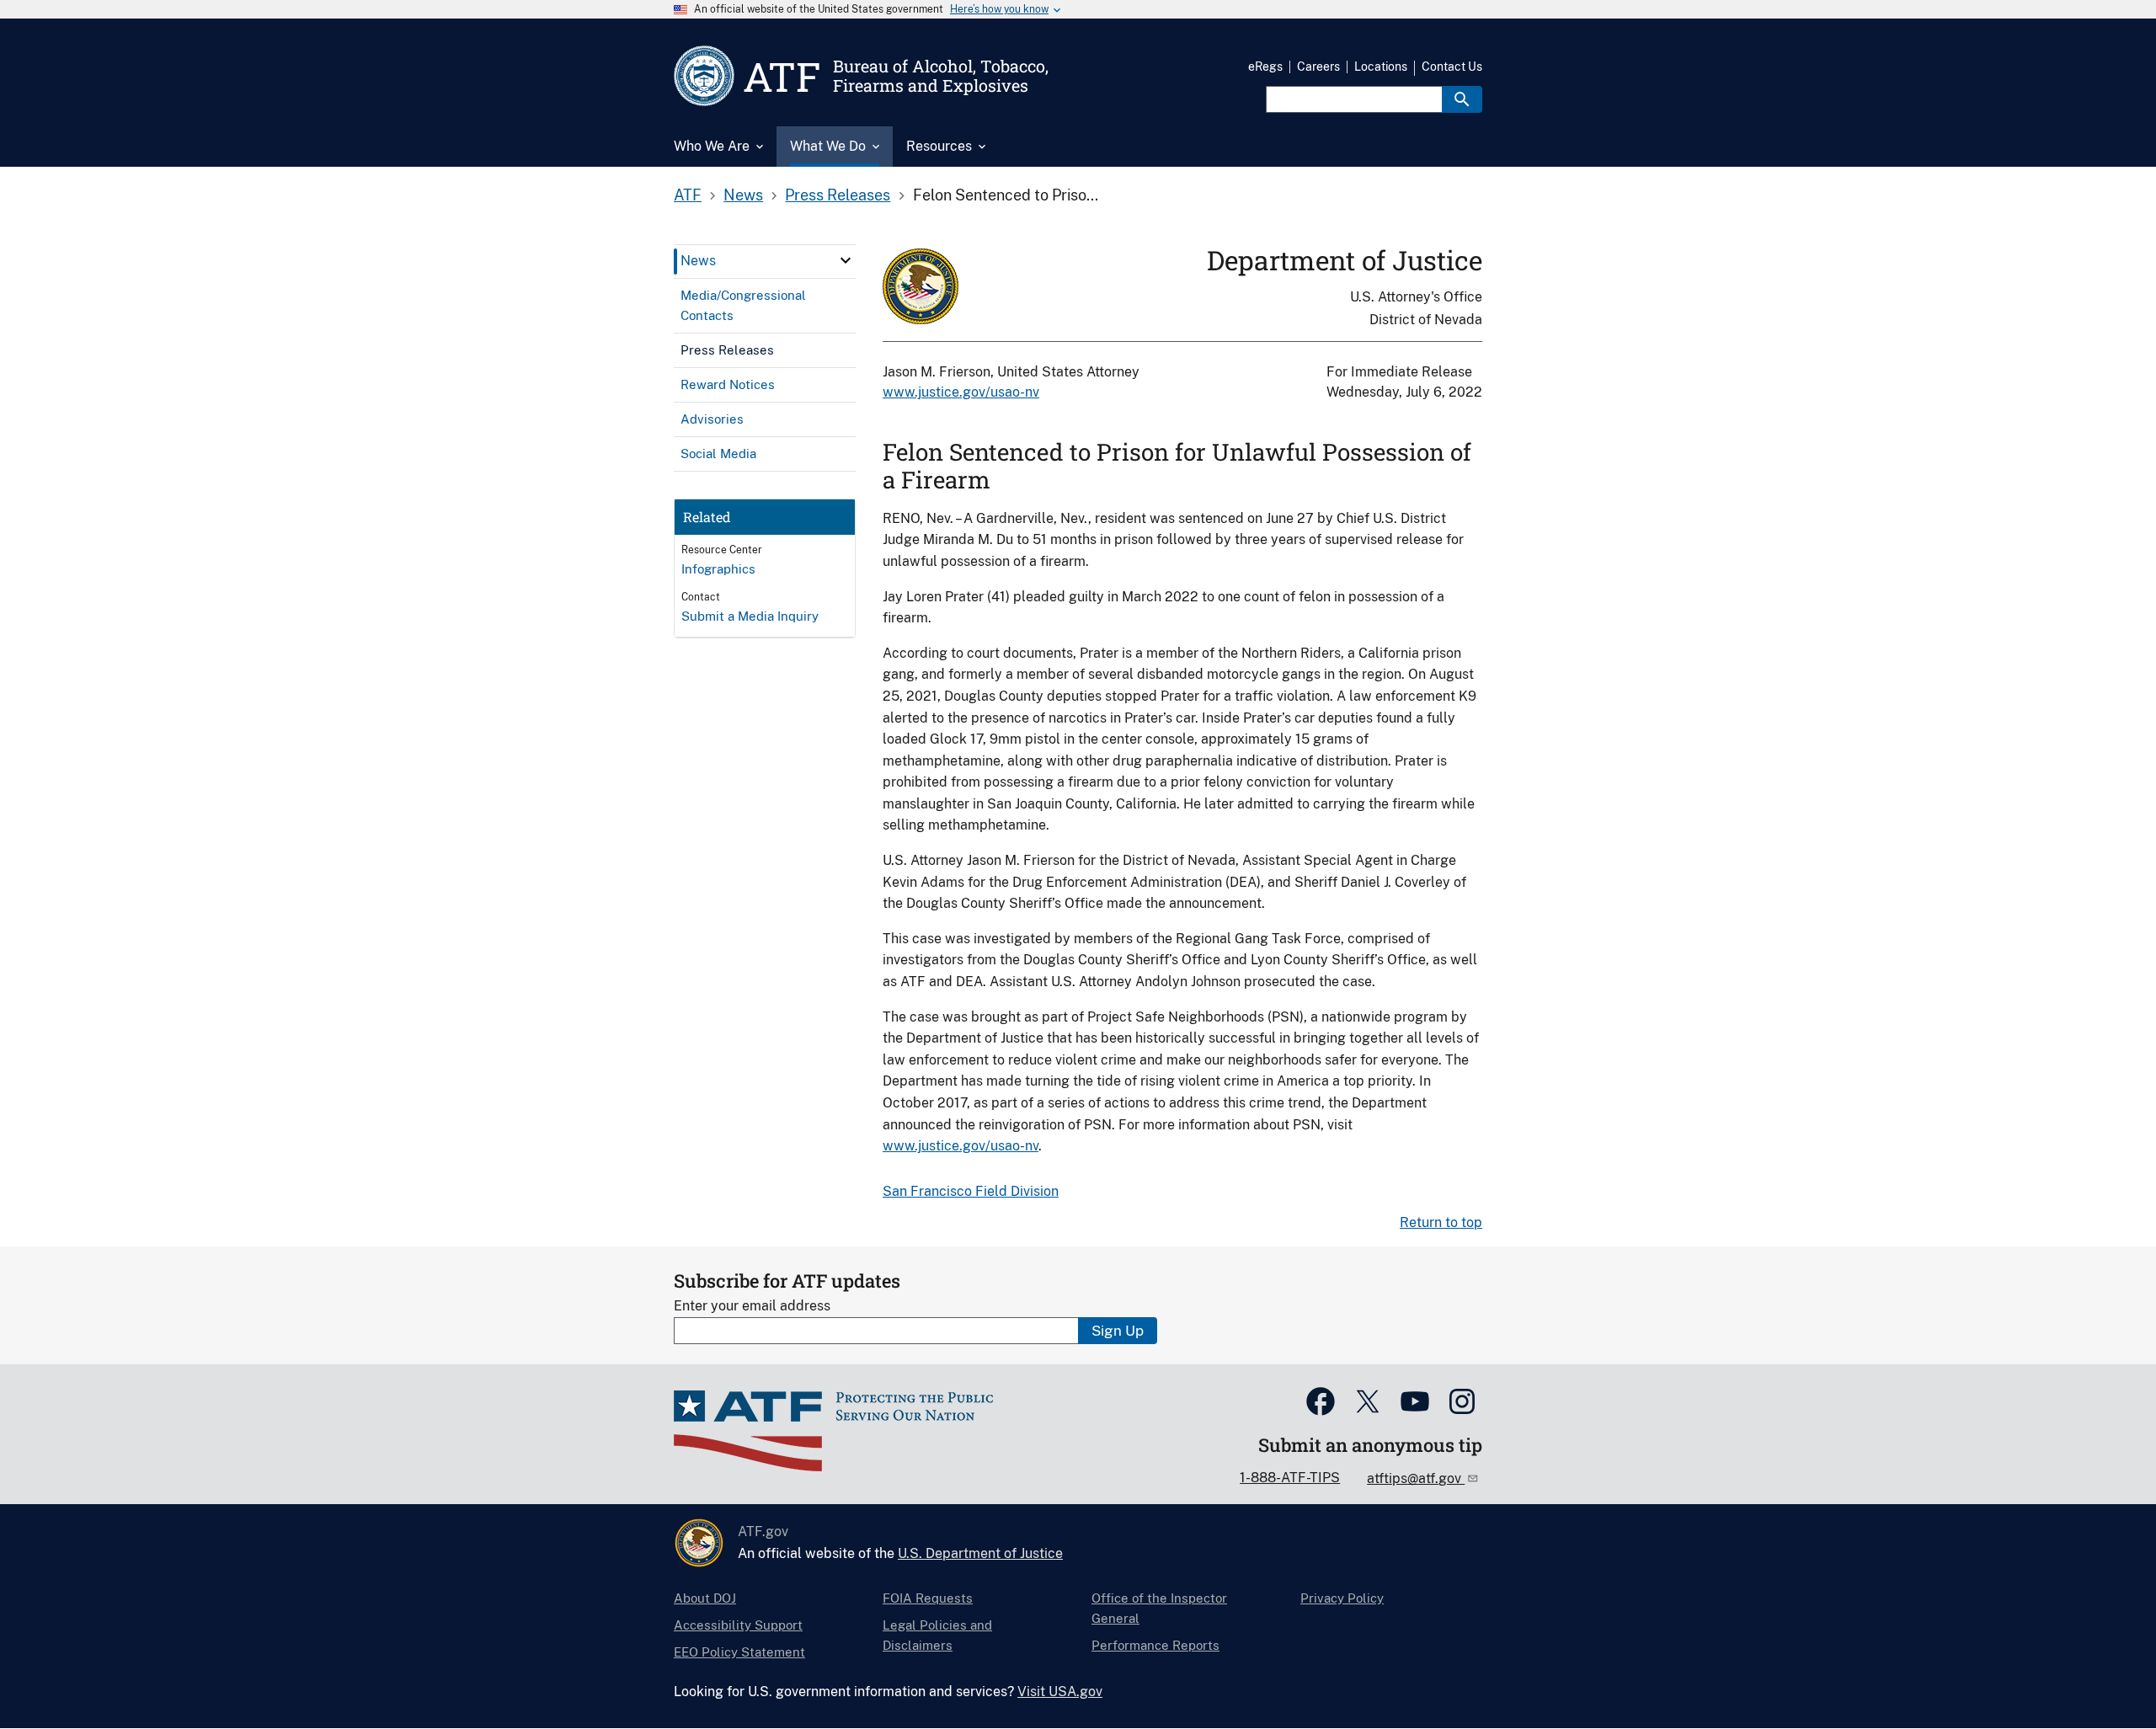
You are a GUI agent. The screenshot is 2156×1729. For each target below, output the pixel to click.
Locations (1381, 67)
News (743, 195)
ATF (688, 195)
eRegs (1265, 67)
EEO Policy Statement (739, 1652)
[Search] (1462, 99)
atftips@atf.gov (1416, 1478)
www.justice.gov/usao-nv (961, 392)
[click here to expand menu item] (846, 260)
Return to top (1441, 1222)
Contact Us (1452, 67)
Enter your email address (752, 1306)
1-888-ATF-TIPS (1290, 1478)
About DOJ (705, 1598)
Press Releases (838, 195)
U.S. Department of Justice (980, 1553)
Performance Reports (1155, 1645)
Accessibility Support (738, 1625)
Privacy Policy (1342, 1598)
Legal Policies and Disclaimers (937, 1635)
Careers (1318, 67)
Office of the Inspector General (1159, 1608)
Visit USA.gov (1060, 1692)
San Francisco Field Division (971, 1191)
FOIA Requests (928, 1598)
